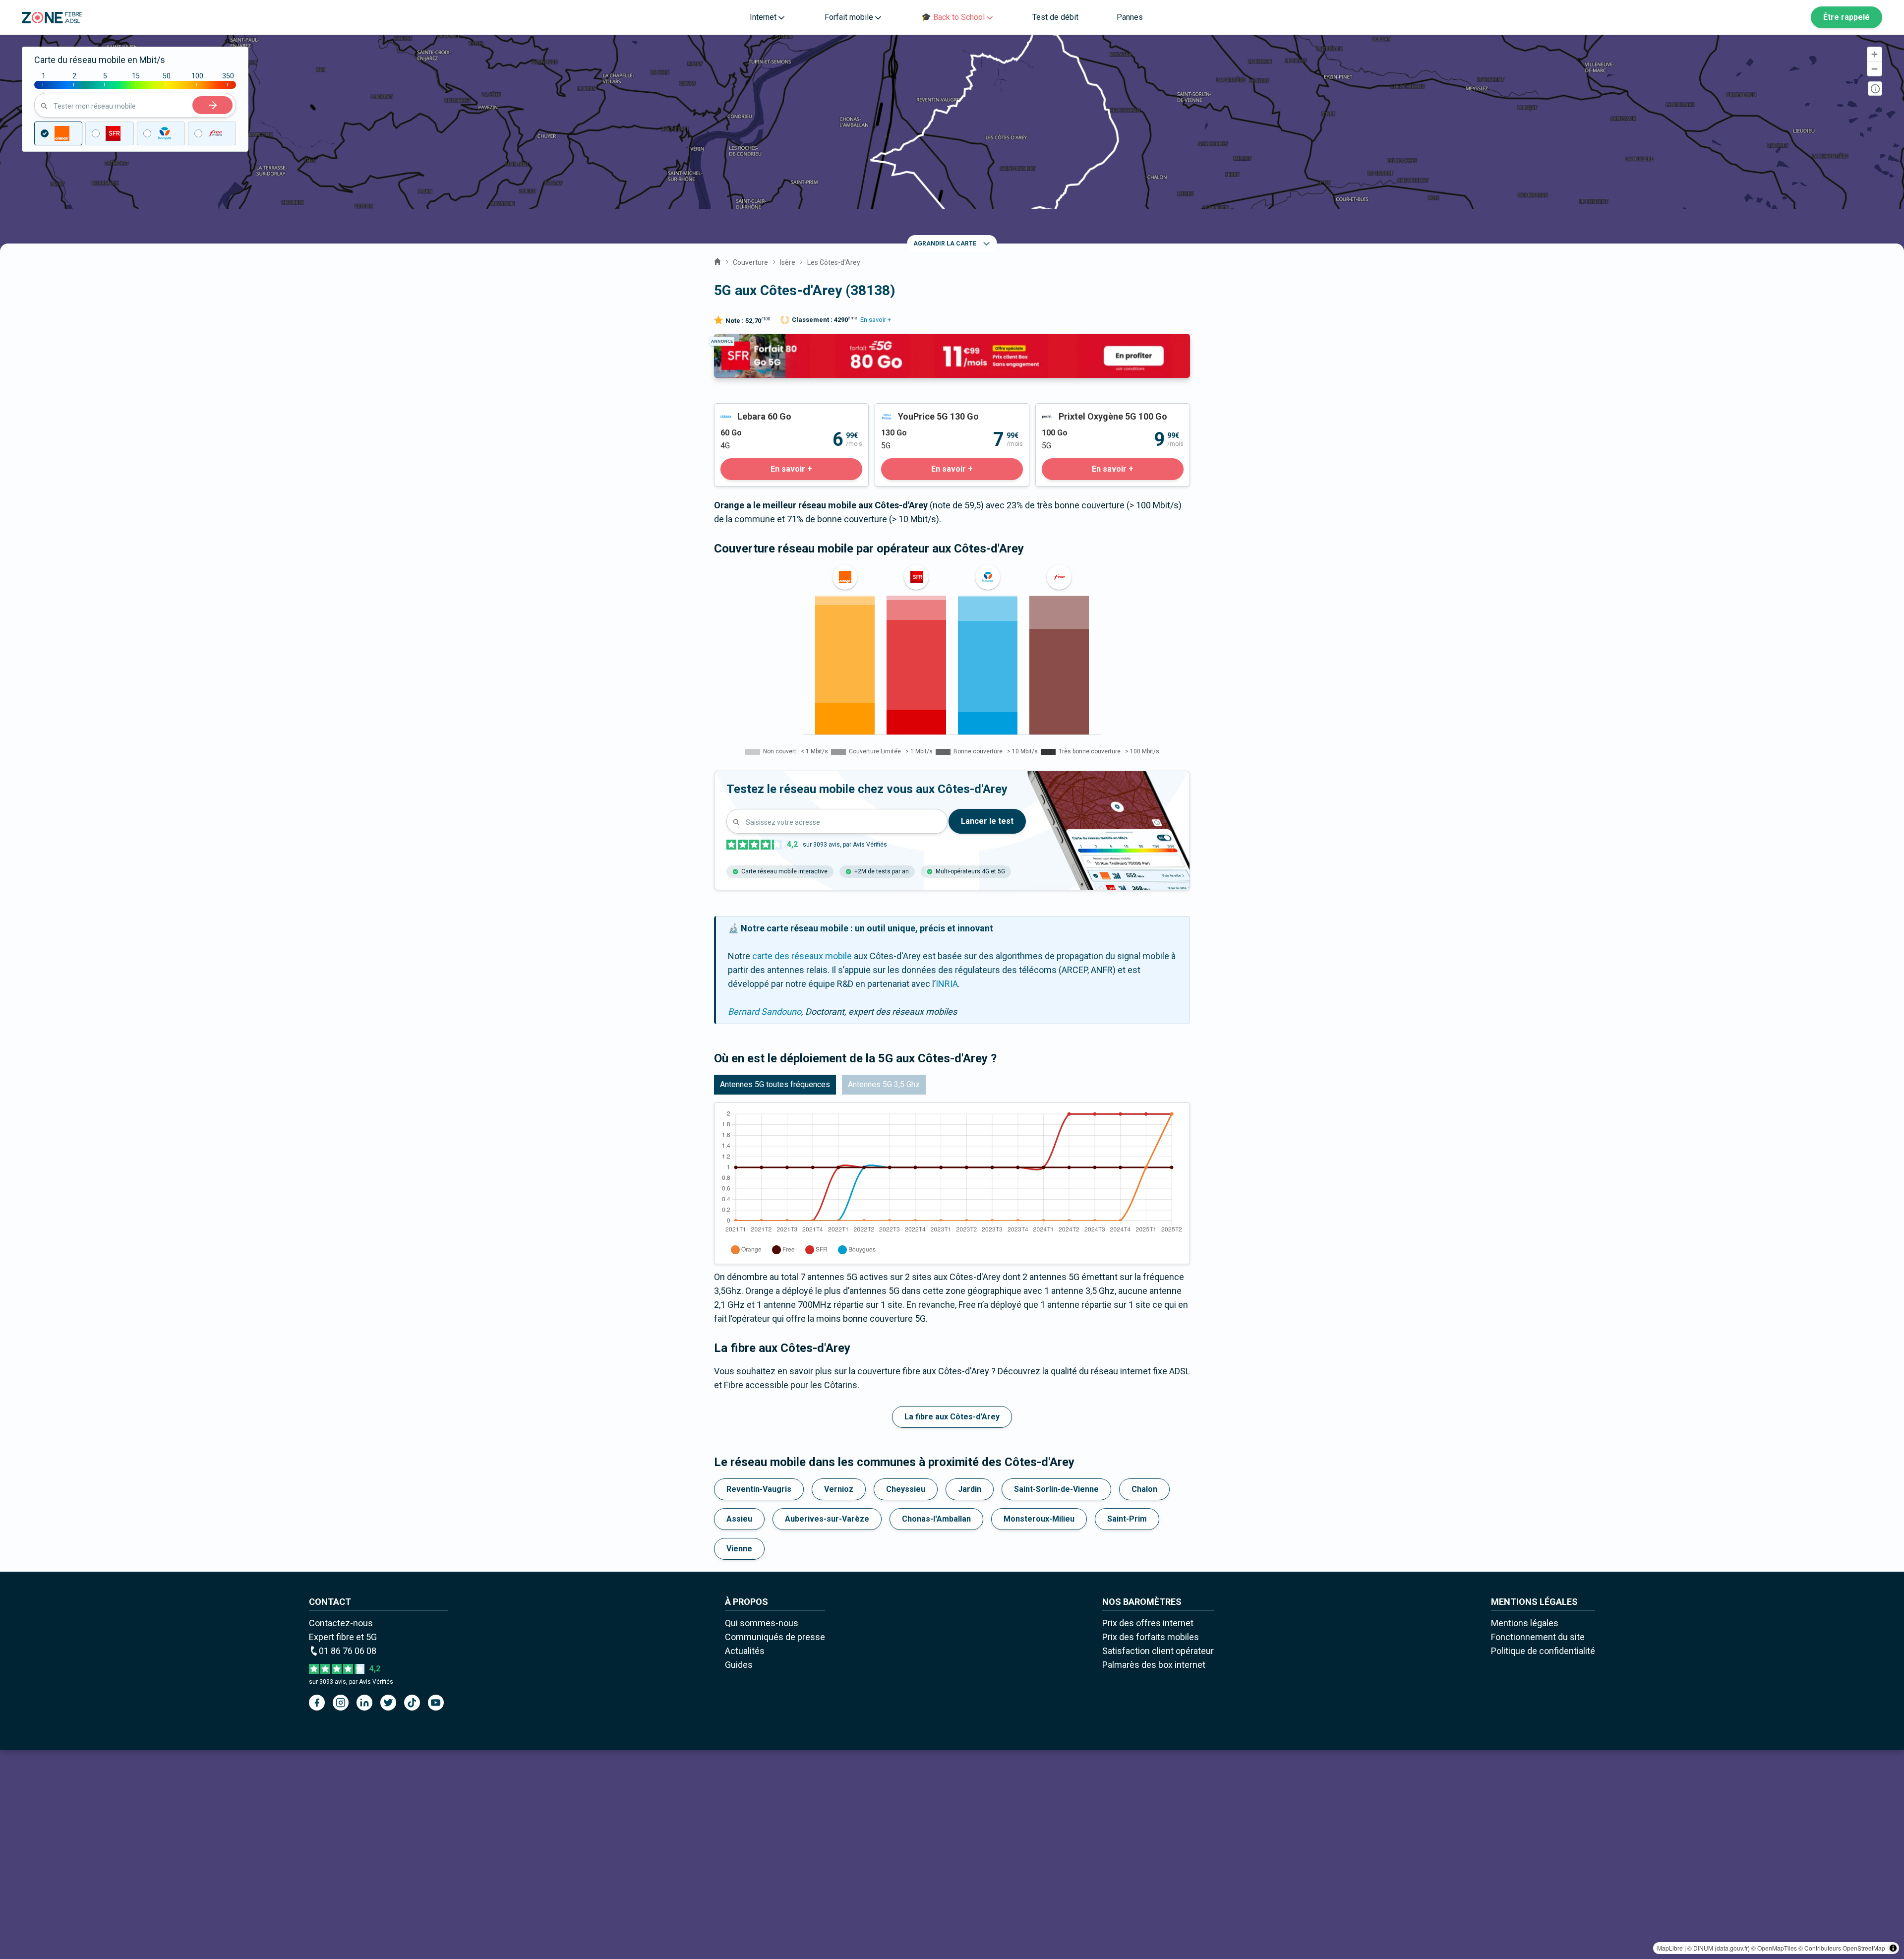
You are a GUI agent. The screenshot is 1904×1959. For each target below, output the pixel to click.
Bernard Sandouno (765, 1011)
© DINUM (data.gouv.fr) (1719, 1948)
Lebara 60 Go (740, 410)
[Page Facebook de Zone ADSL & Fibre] (317, 1703)
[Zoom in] (1874, 54)
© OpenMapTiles (1774, 1948)
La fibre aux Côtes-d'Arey (952, 1417)
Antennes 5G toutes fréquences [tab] (775, 1084)
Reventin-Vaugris (759, 1489)
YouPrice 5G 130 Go (914, 410)
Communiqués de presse (775, 1637)
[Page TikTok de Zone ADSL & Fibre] (412, 1703)
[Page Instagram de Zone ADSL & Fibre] (341, 1703)
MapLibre (1670, 1948)
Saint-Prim (1127, 1519)
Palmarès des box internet (1154, 1665)
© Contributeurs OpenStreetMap (1842, 1948)
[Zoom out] (1874, 69)
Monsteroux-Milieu (1039, 1519)
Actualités (745, 1651)
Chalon (1144, 1489)
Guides (739, 1665)
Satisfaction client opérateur (1158, 1651)
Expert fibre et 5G (343, 1637)
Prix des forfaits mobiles (1151, 1637)
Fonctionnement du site (1538, 1637)
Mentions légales (1525, 1623)
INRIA (947, 984)
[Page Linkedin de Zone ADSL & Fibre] (364, 1703)
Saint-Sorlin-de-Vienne (1056, 1489)
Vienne (739, 1549)
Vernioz (839, 1489)
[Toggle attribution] (1893, 1948)
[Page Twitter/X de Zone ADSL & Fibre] (388, 1703)
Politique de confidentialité (1543, 1651)
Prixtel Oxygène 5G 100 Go (1088, 410)
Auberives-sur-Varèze (827, 1519)
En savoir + (876, 320)
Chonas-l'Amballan (936, 1519)
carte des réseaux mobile (802, 956)
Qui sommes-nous (762, 1623)
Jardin (970, 1489)
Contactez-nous (341, 1623)
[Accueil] (717, 260)
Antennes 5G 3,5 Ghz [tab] (884, 1084)
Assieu (739, 1519)
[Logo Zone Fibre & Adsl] (52, 18)
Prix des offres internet (1148, 1623)
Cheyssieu (906, 1489)
